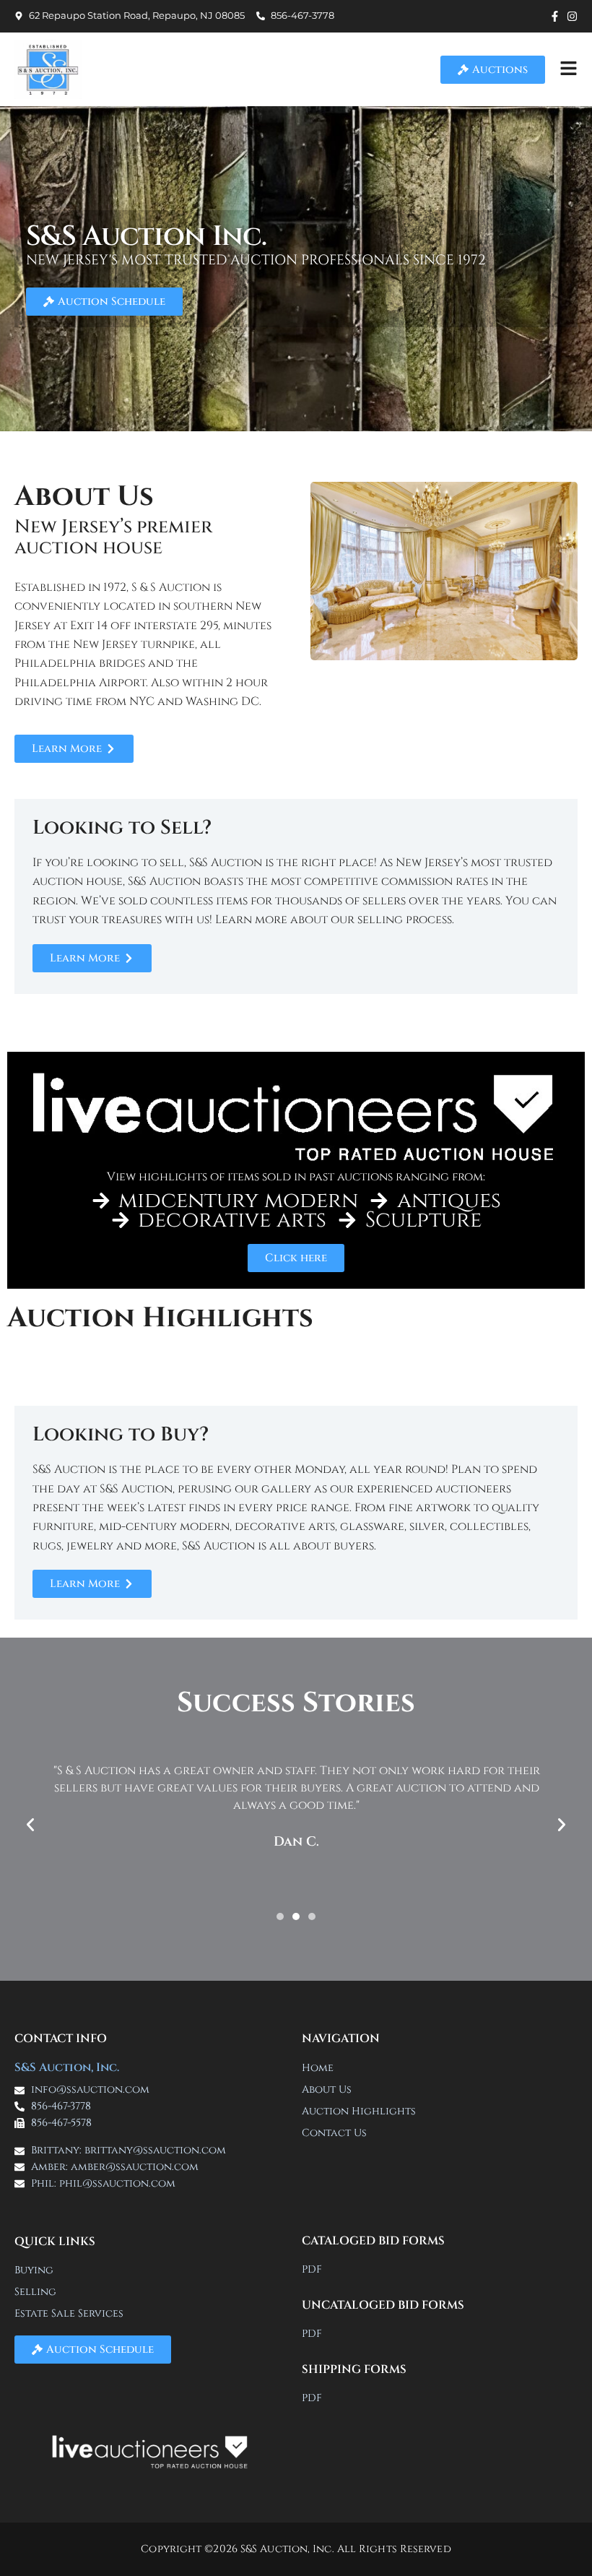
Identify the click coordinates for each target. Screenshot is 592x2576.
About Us (327, 2089)
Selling (35, 2292)
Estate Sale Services (69, 2313)
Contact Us (334, 2133)
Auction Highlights (359, 2111)
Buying (34, 2270)
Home (318, 2068)
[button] (30, 1825)
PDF (312, 2269)
